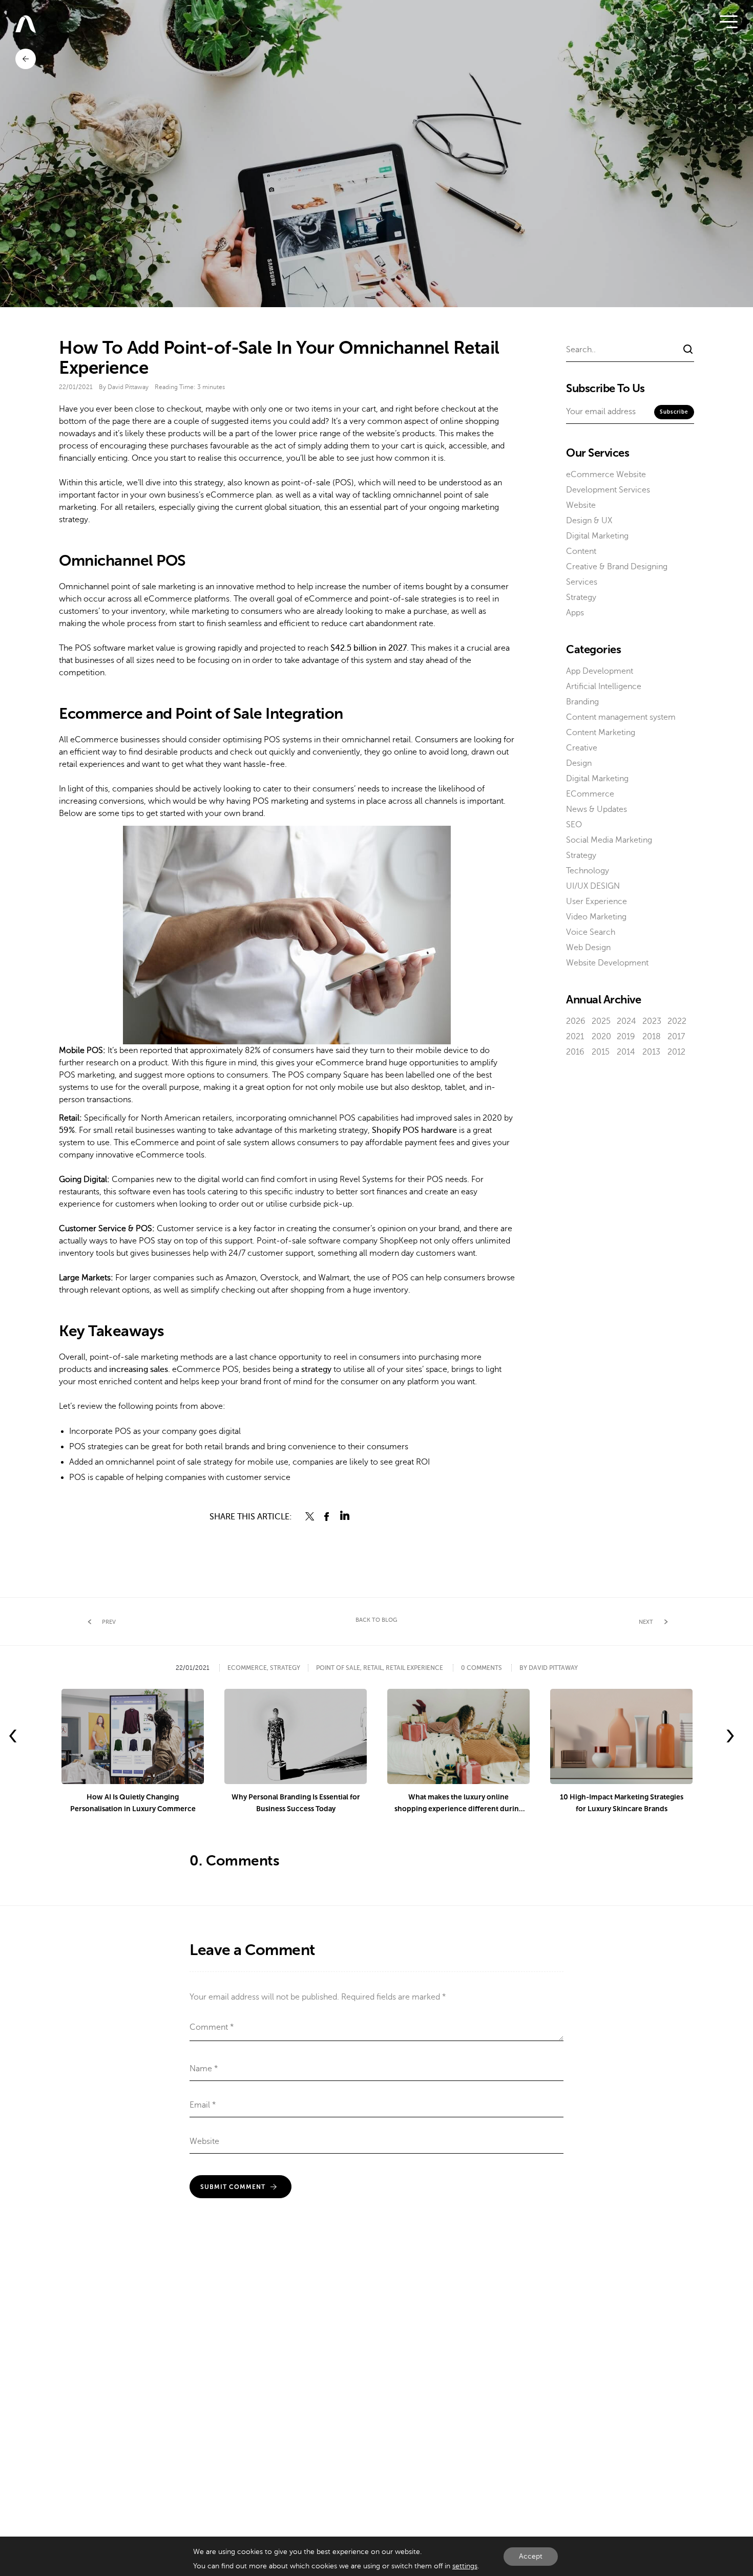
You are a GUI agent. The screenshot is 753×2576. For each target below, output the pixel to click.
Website (581, 505)
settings (465, 2566)
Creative (582, 748)
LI (345, 1516)
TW (310, 1516)
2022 (677, 1021)
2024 (626, 1021)
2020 (601, 1037)
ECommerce (590, 794)
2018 (652, 1037)
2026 (576, 1021)
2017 (676, 1037)
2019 (626, 1037)
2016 (575, 1052)
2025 (601, 1021)
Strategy (581, 597)
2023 (652, 1021)
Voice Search (591, 932)
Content (581, 551)
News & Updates (597, 809)
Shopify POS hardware (414, 1130)
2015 (601, 1052)
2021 (575, 1037)
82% (253, 1050)
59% (67, 1130)
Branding (582, 702)
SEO (574, 825)
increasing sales (139, 1369)
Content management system (621, 717)
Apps (575, 613)
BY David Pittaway (549, 1668)
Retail (373, 1668)
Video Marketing (596, 917)
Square (356, 1075)
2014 (626, 1052)
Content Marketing (601, 733)
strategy (316, 1369)
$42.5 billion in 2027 (369, 648)
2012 (676, 1052)
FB (327, 1516)
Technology (588, 871)
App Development (600, 671)
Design (579, 763)
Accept (531, 2556)
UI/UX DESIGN (593, 886)
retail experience (414, 1668)
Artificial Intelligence (604, 686)
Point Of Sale (338, 1668)
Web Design (588, 948)
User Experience (597, 901)
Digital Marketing (597, 536)
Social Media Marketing (609, 840)
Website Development (607, 963)
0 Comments (482, 1668)
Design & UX (589, 521)
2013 (651, 1052)
